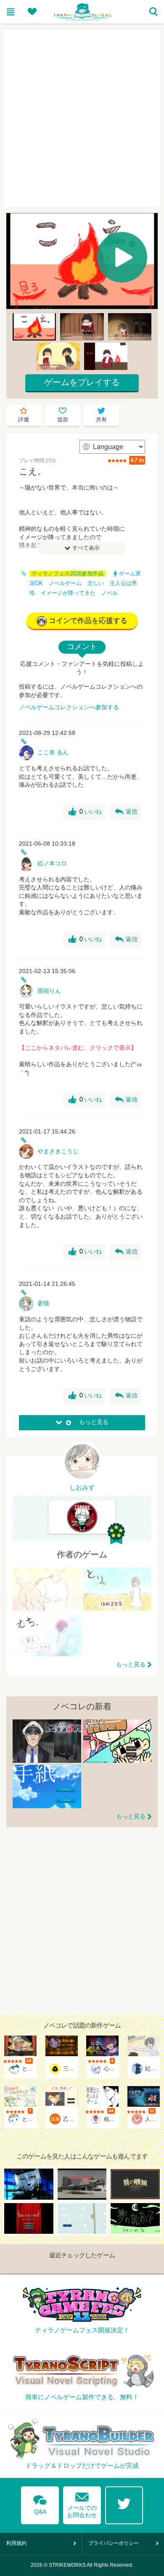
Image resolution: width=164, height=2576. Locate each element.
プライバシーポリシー (114, 2543)
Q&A (40, 2503)
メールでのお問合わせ (82, 2503)
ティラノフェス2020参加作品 (67, 574)
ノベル (110, 593)
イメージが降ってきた (68, 593)
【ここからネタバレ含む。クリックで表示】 (78, 1048)
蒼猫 (43, 1303)
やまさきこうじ (58, 1151)
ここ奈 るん (53, 752)
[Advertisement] (82, 118)
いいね (85, 812)
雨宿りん (49, 991)
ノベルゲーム (65, 583)
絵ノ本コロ (52, 863)
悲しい (96, 583)
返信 (126, 812)
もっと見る (131, 1664)
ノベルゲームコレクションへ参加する (69, 707)
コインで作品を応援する (88, 621)
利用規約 (16, 2543)
